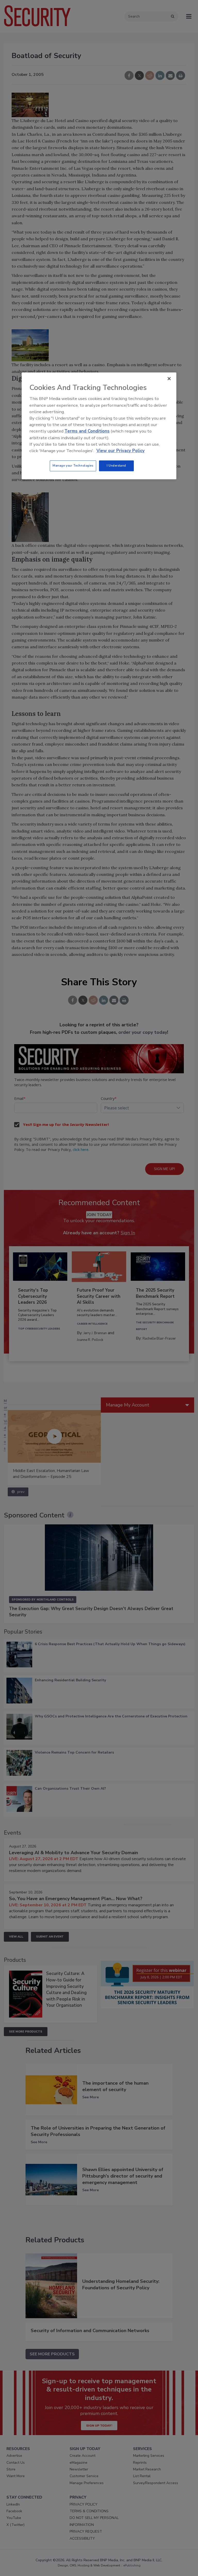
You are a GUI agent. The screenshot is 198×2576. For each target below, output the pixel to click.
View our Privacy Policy (121, 451)
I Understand (116, 466)
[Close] (169, 379)
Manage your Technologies (73, 466)
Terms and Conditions (87, 431)
